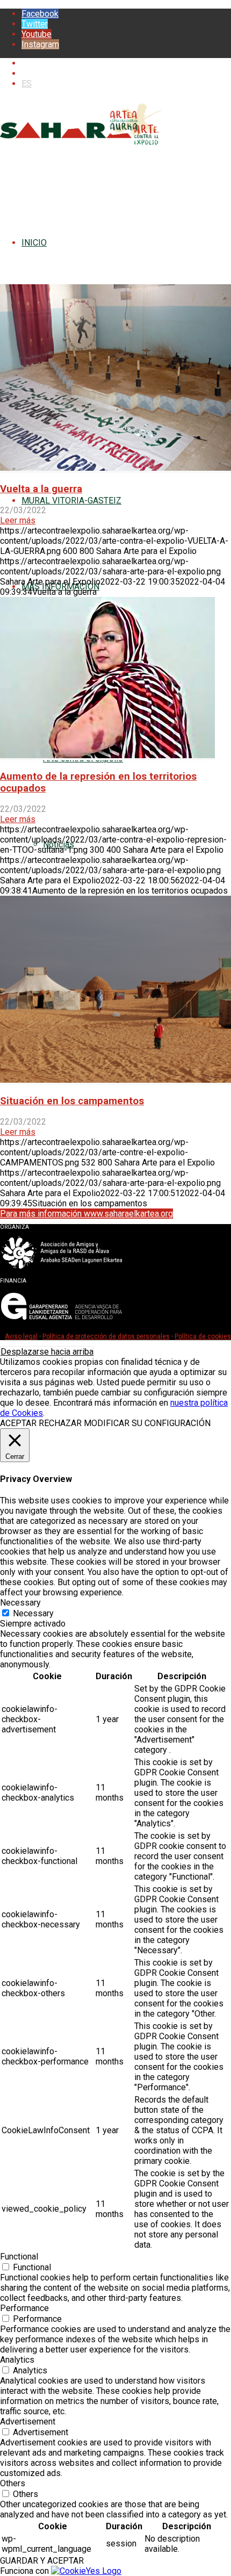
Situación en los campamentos (72, 1101)
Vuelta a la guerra (41, 489)
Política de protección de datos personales (106, 1336)
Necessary (33, 1613)
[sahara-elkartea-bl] (62, 1267)
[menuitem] (126, 63)
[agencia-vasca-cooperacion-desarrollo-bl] (62, 1321)
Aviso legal (21, 1336)
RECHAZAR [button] (60, 1423)
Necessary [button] (20, 1603)
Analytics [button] (17, 2360)
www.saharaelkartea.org (66, 63)
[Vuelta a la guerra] (115, 468)
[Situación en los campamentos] (115, 1080)
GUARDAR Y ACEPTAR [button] (42, 2561)
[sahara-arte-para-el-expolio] (81, 148)
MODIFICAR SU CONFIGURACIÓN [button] (147, 1423)
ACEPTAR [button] (18, 1423)
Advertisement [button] (28, 2422)
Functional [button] (19, 2257)
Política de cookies (203, 1336)
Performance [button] (24, 2308)
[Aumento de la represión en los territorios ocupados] (107, 755)
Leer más (18, 520)
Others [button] (13, 2483)
